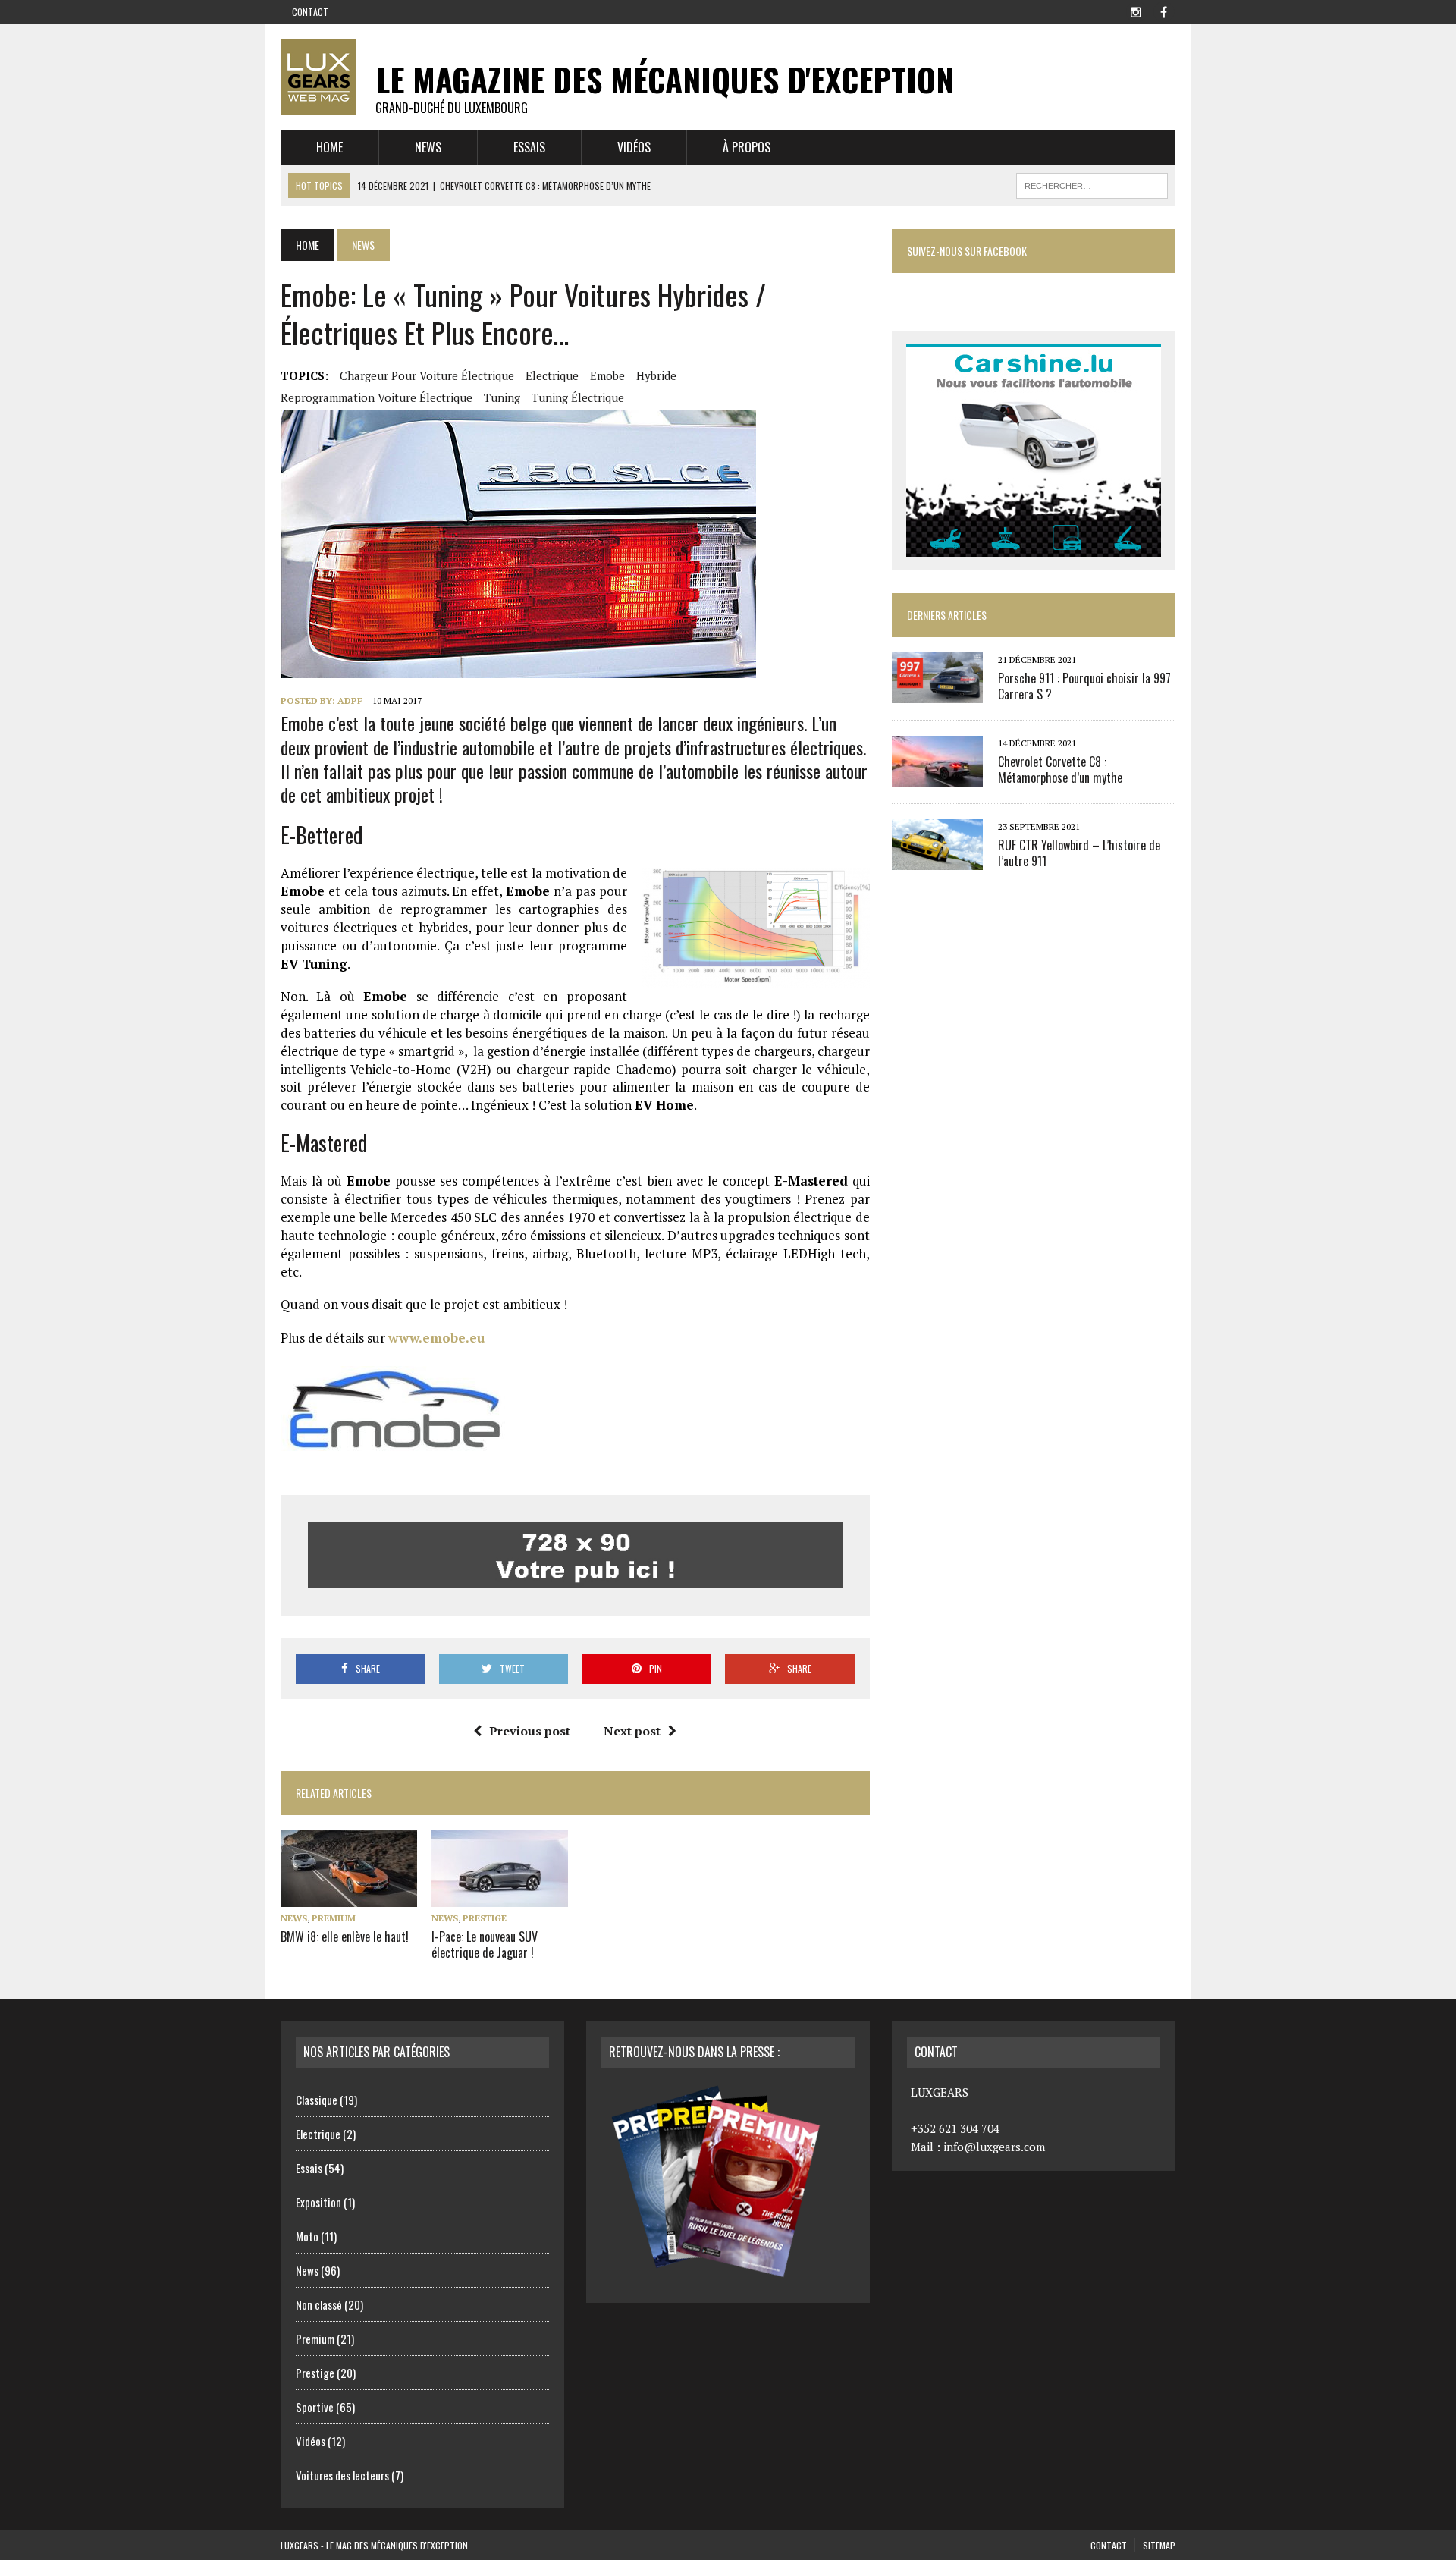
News (428, 147)
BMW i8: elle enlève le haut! (345, 1936)
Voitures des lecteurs (342, 2475)
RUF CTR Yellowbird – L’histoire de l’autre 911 (1079, 853)
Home (329, 147)
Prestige (485, 1918)
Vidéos (634, 147)
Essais (529, 147)
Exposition (318, 2202)
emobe (607, 375)
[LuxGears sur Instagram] (1136, 11)
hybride (656, 375)
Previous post (530, 1731)
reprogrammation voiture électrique (377, 397)
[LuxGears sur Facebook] (1163, 11)
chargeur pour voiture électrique (427, 375)
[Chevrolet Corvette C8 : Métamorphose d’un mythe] (937, 776)
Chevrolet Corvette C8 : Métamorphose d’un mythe (1060, 770)
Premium (334, 1918)
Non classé (319, 2304)
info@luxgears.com (994, 2147)
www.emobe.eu (436, 1338)
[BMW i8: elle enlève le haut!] (349, 1896)
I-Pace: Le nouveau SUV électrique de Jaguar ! (485, 1944)
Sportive (315, 2407)
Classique (317, 2100)
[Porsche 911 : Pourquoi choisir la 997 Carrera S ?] (937, 693)
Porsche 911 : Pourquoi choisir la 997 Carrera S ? (1084, 686)
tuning (502, 397)
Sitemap (1159, 2545)
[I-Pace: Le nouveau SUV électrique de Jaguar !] (500, 1896)
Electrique (552, 375)
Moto (307, 2236)
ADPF (350, 700)
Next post (632, 1731)
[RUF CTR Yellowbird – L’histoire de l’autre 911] (937, 859)
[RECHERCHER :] (1092, 184)
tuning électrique (578, 397)
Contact (310, 12)
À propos (747, 147)
